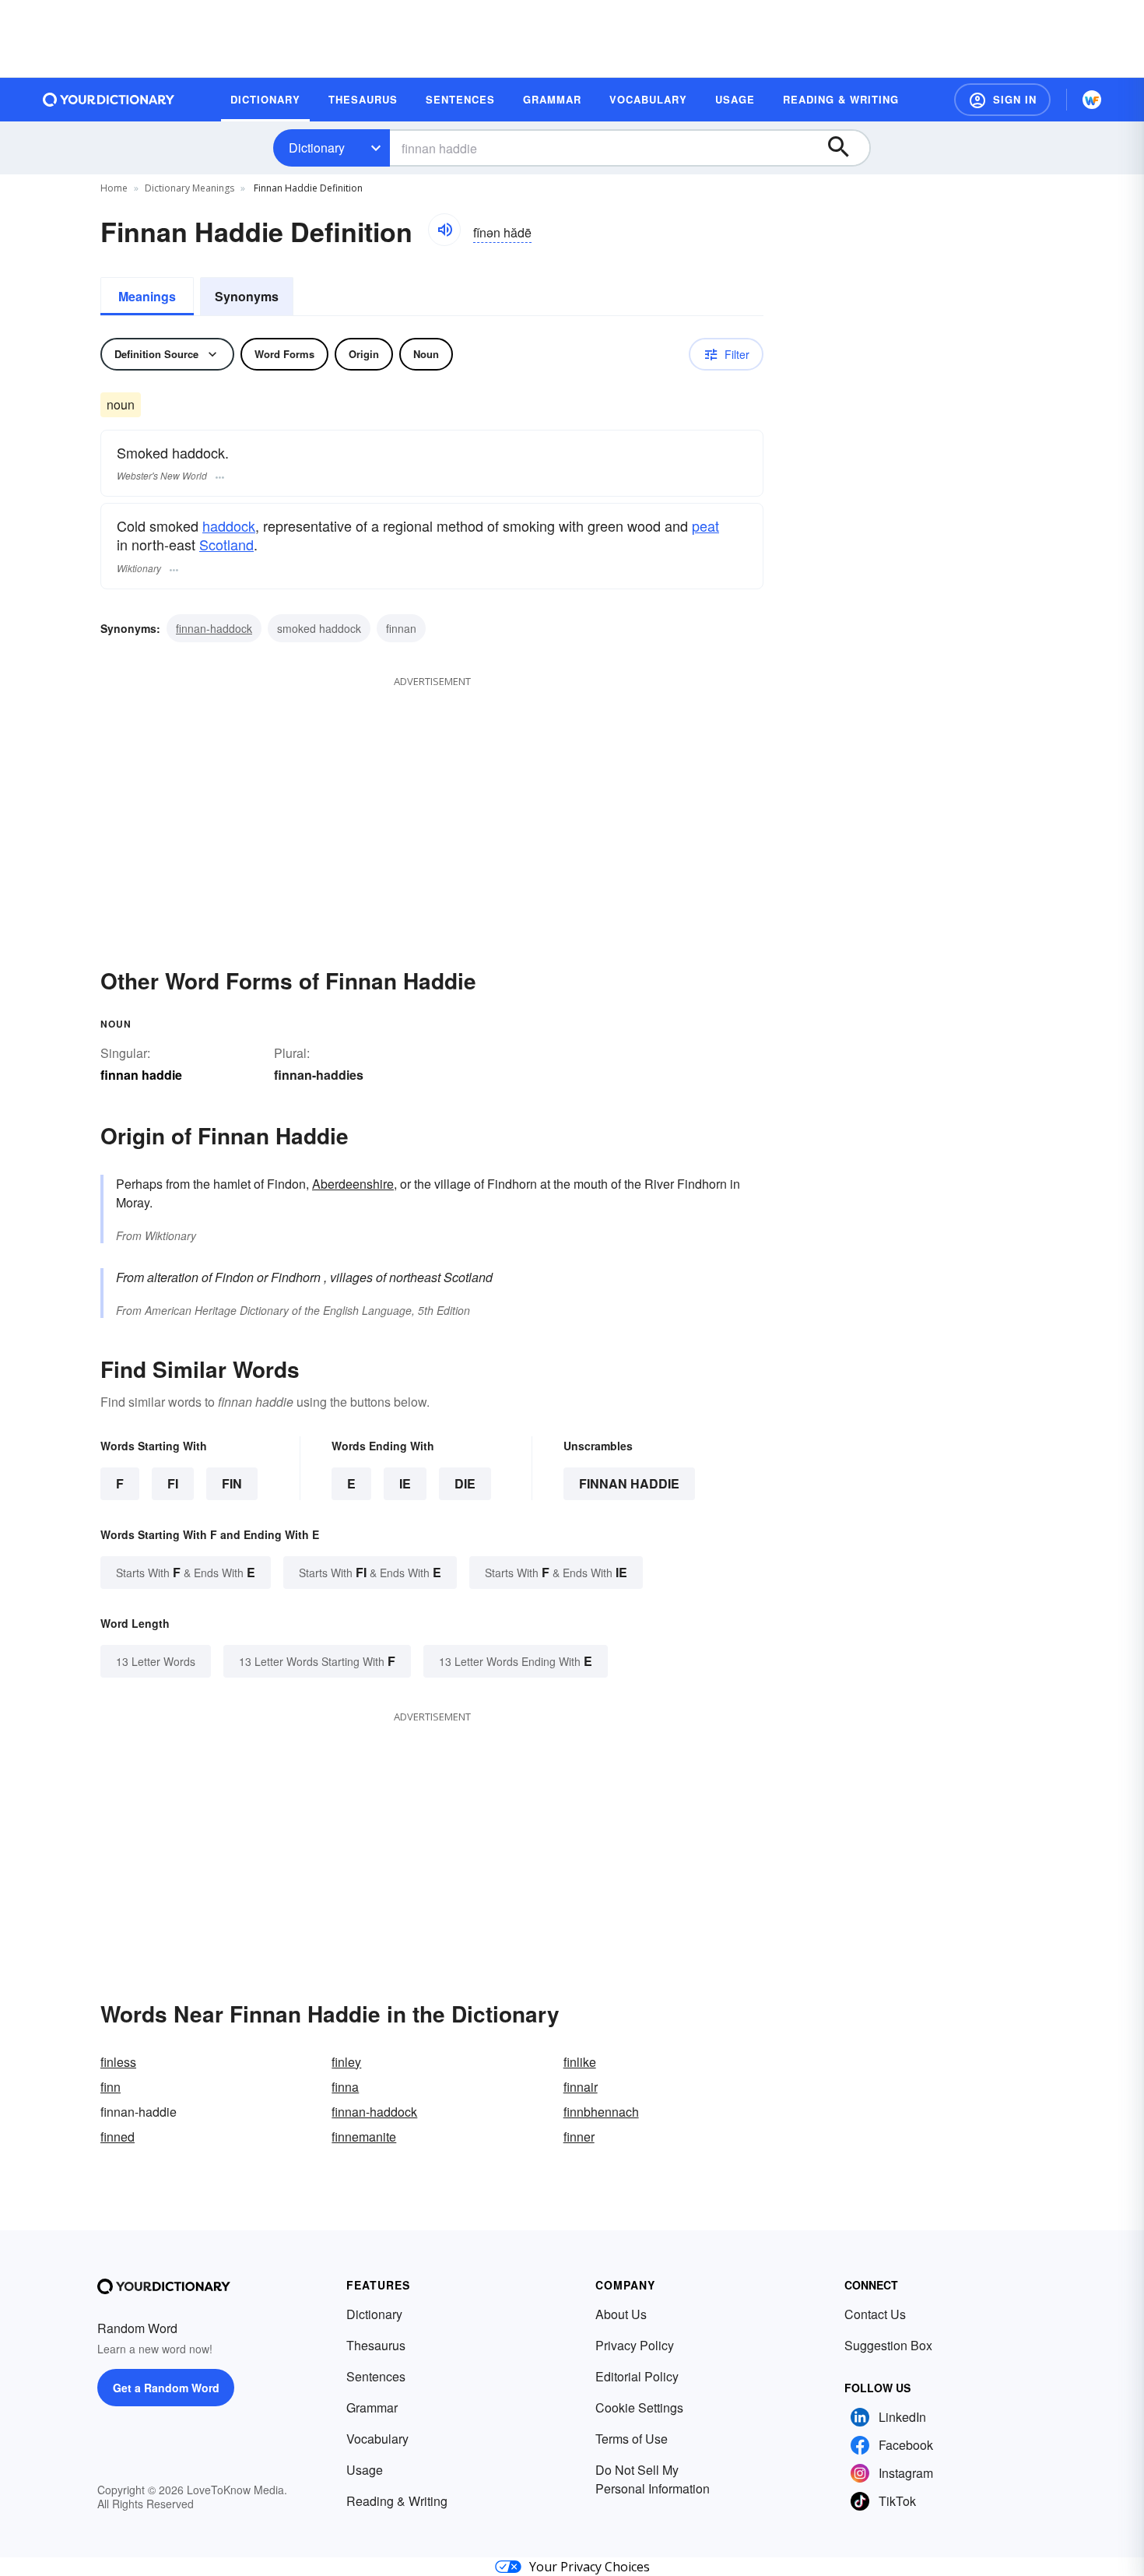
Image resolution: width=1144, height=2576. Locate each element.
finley (346, 2062)
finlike (580, 2062)
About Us (621, 2314)
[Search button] (846, 148)
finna (345, 2087)
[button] (1002, 100)
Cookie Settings (639, 2407)
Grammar (372, 2407)
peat (705, 525)
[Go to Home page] (109, 100)
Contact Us (875, 2314)
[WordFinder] (1092, 100)
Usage (365, 2470)
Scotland (226, 544)
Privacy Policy (635, 2345)
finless (118, 2062)
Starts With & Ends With (186, 1572)
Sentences (376, 2376)
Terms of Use (632, 2439)
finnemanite (364, 2137)
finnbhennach (601, 2112)
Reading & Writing (397, 2501)
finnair (581, 2087)
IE (405, 1483)
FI (173, 1483)
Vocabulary (377, 2439)
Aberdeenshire (353, 1184)
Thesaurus (376, 2345)
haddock (229, 525)
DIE (465, 1483)
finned (118, 2137)
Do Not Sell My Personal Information (653, 2479)
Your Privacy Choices (590, 2567)
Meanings (147, 296)
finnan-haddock (214, 628)
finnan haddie (629, 1483)
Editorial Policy (637, 2376)
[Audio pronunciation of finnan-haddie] (444, 230)
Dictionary (317, 148)
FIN (232, 1483)
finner (579, 2137)
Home (114, 188)
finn (111, 2087)
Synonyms (247, 296)
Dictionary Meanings (189, 188)
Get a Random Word (166, 2388)
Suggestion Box (888, 2345)
